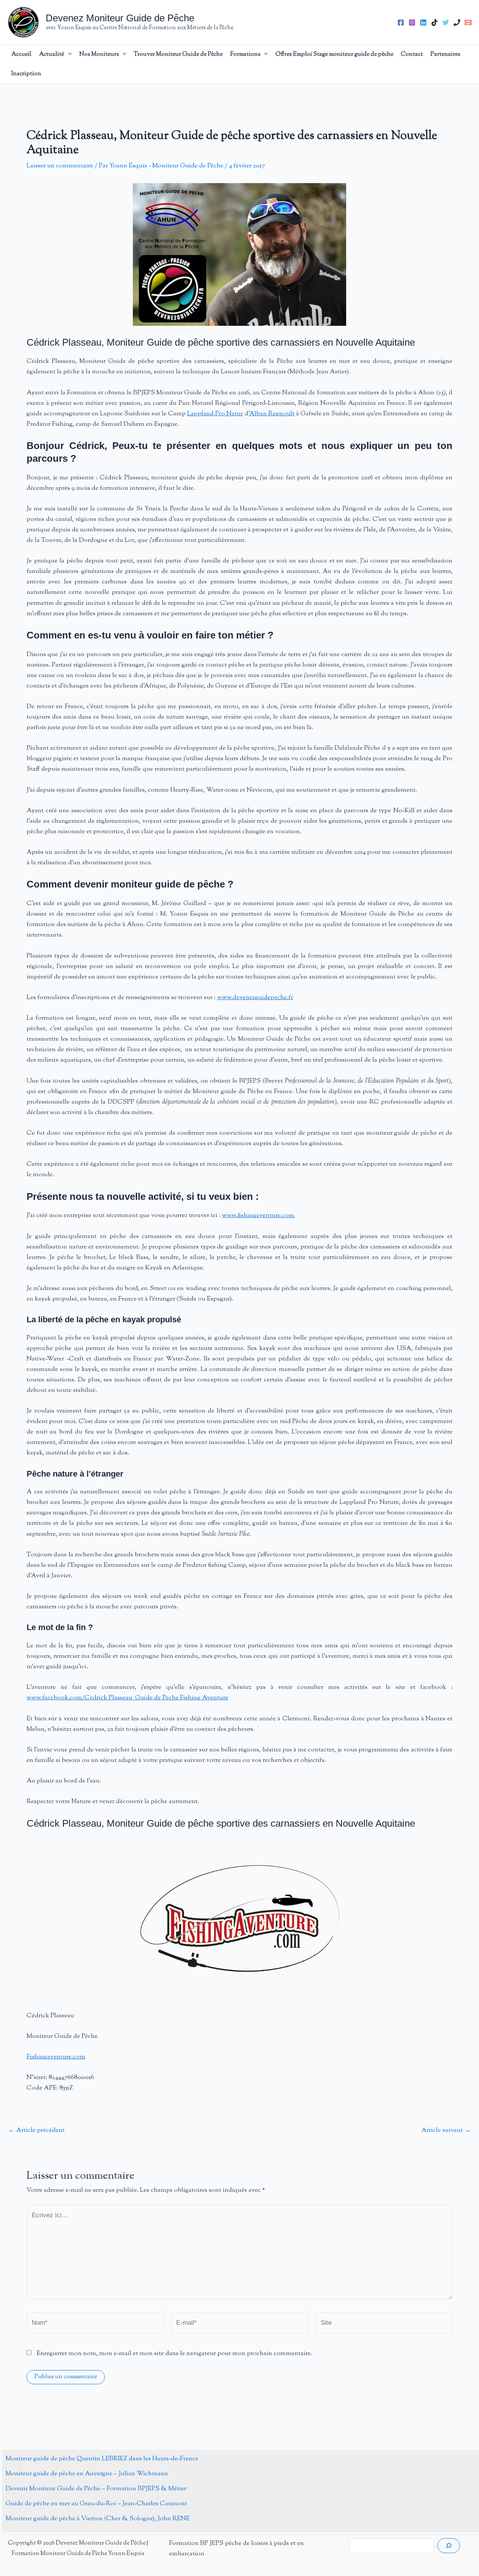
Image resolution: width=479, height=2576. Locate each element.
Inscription (26, 74)
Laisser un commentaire (60, 166)
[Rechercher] (449, 2546)
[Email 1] (468, 22)
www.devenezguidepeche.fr (255, 998)
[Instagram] (412, 22)
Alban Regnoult (272, 414)
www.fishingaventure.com (258, 1216)
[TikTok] (434, 22)
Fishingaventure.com (56, 2057)
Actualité (52, 54)
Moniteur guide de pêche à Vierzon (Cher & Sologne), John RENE (98, 2519)
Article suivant (446, 2131)
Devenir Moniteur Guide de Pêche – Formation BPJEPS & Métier (96, 2489)
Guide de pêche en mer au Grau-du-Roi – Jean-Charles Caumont (96, 2504)
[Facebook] (401, 22)
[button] (68, 55)
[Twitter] (446, 22)
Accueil (21, 54)
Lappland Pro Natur (215, 414)
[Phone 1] (457, 22)
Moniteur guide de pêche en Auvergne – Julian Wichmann (87, 2474)
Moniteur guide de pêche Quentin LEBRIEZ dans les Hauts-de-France (102, 2459)
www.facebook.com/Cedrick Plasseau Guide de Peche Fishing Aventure (127, 1698)
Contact (412, 54)
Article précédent (36, 2131)
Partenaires (445, 54)
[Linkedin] (423, 22)
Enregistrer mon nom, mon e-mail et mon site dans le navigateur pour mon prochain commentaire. (174, 2354)
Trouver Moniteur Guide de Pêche (178, 54)
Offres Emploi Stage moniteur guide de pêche (334, 54)
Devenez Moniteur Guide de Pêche (120, 18)
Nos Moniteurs (99, 54)
